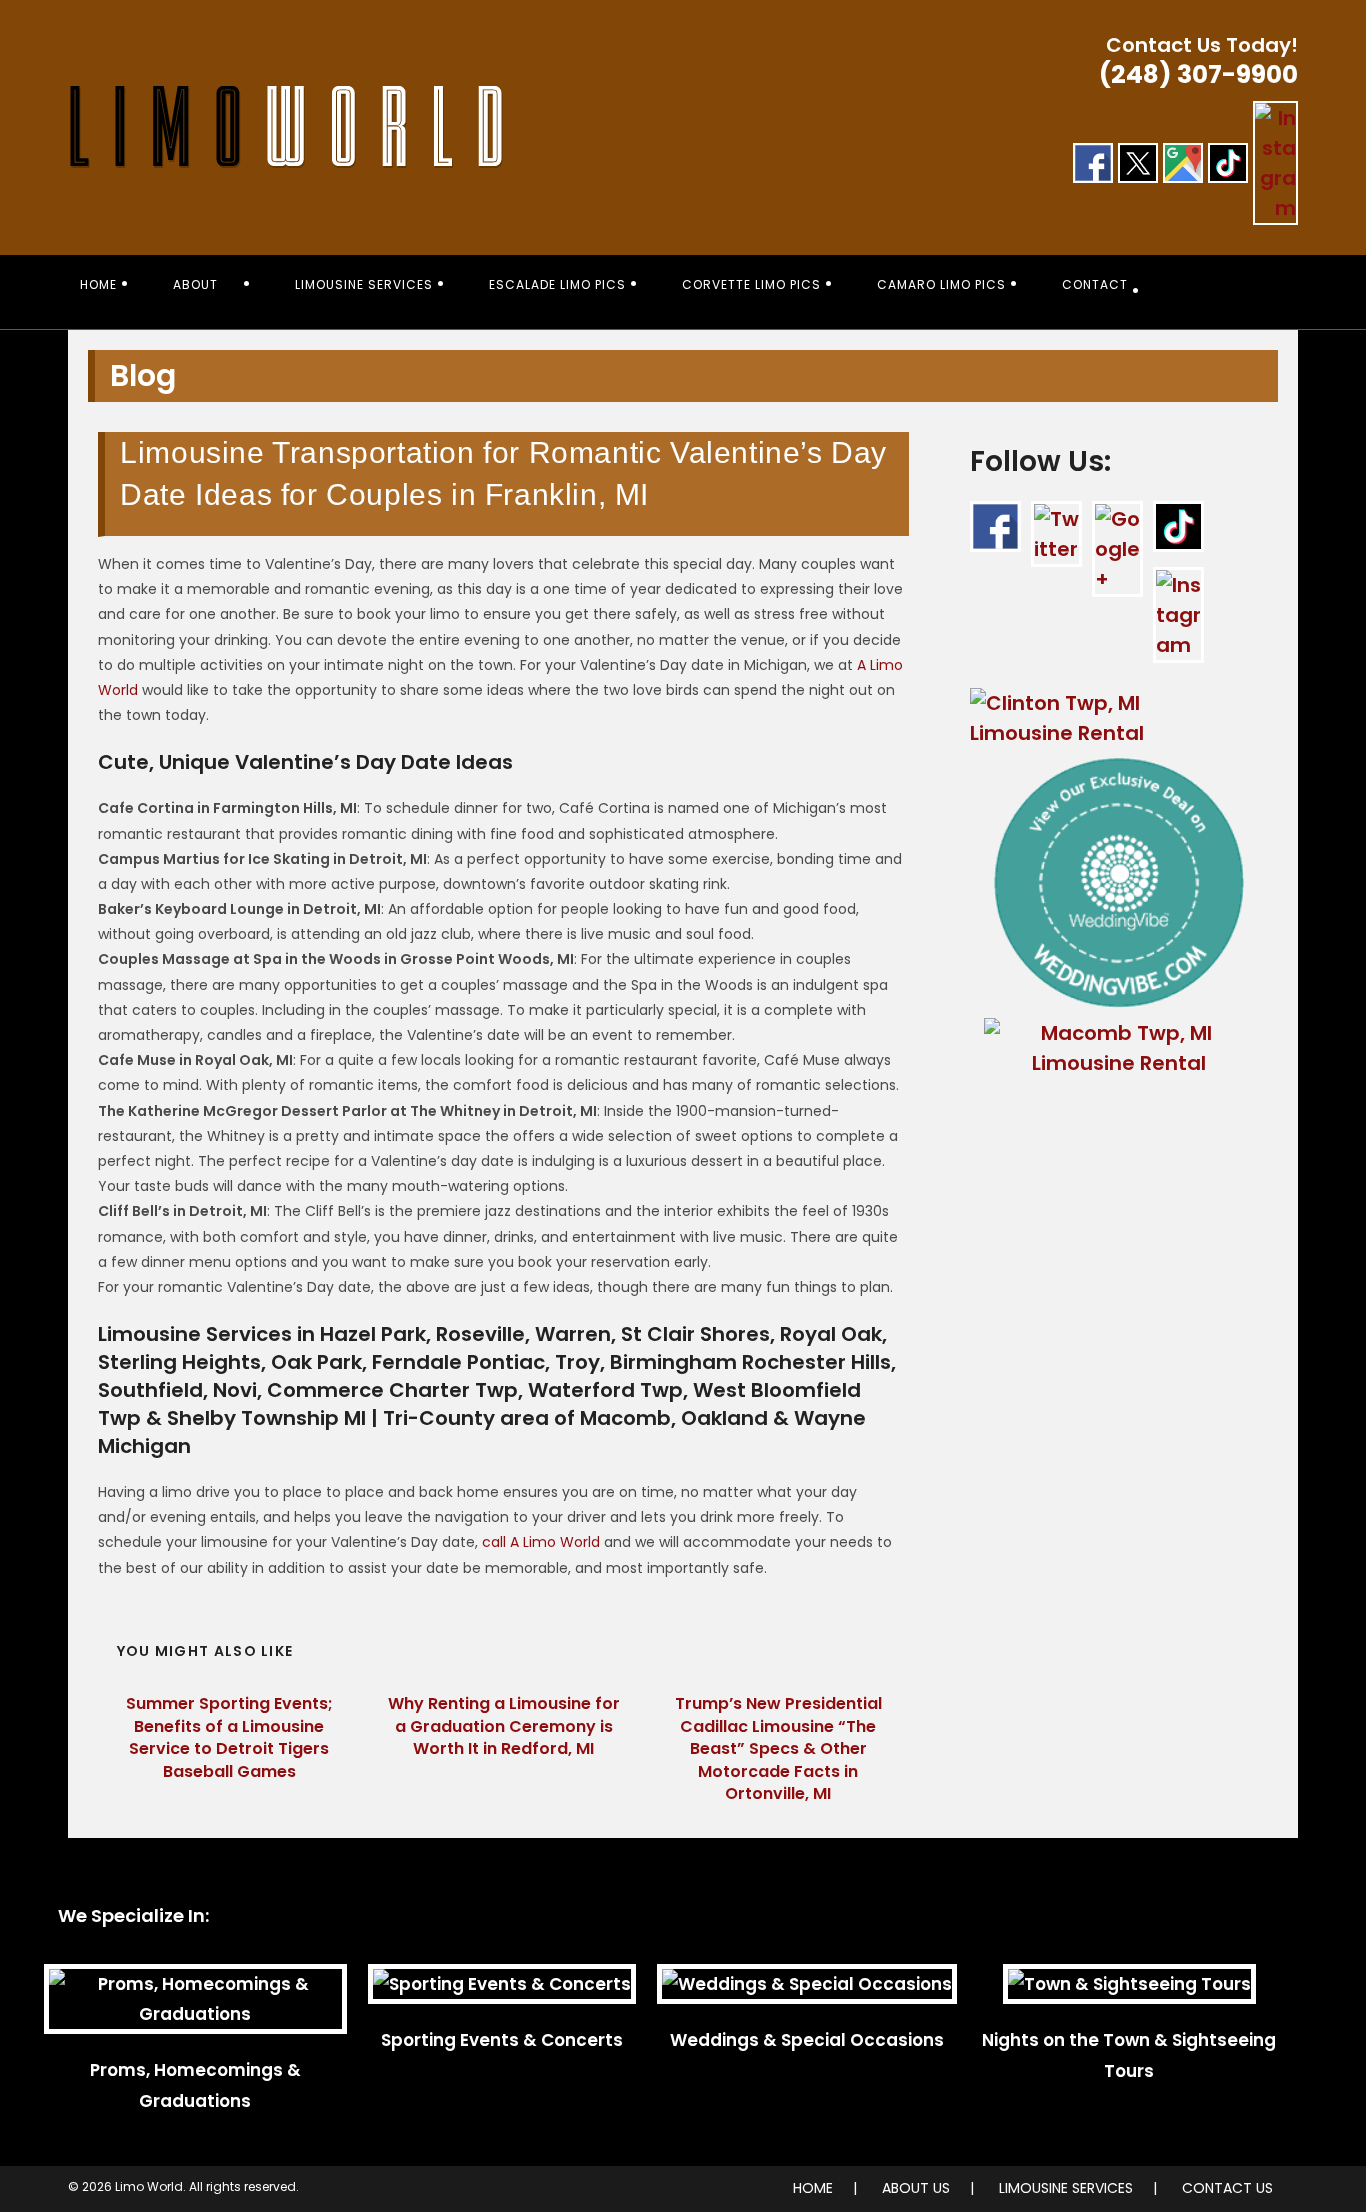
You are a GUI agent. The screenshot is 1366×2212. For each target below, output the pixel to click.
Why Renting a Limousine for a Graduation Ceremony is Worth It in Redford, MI (504, 1726)
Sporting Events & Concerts (502, 2040)
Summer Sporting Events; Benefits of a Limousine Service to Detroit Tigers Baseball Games (229, 1737)
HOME (813, 2188)
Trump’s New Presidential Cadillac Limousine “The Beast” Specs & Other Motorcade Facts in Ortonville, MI (778, 1749)
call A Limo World (541, 1542)
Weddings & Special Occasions (807, 2040)
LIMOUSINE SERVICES (1066, 2188)
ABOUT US (916, 2188)
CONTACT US (1227, 2188)
